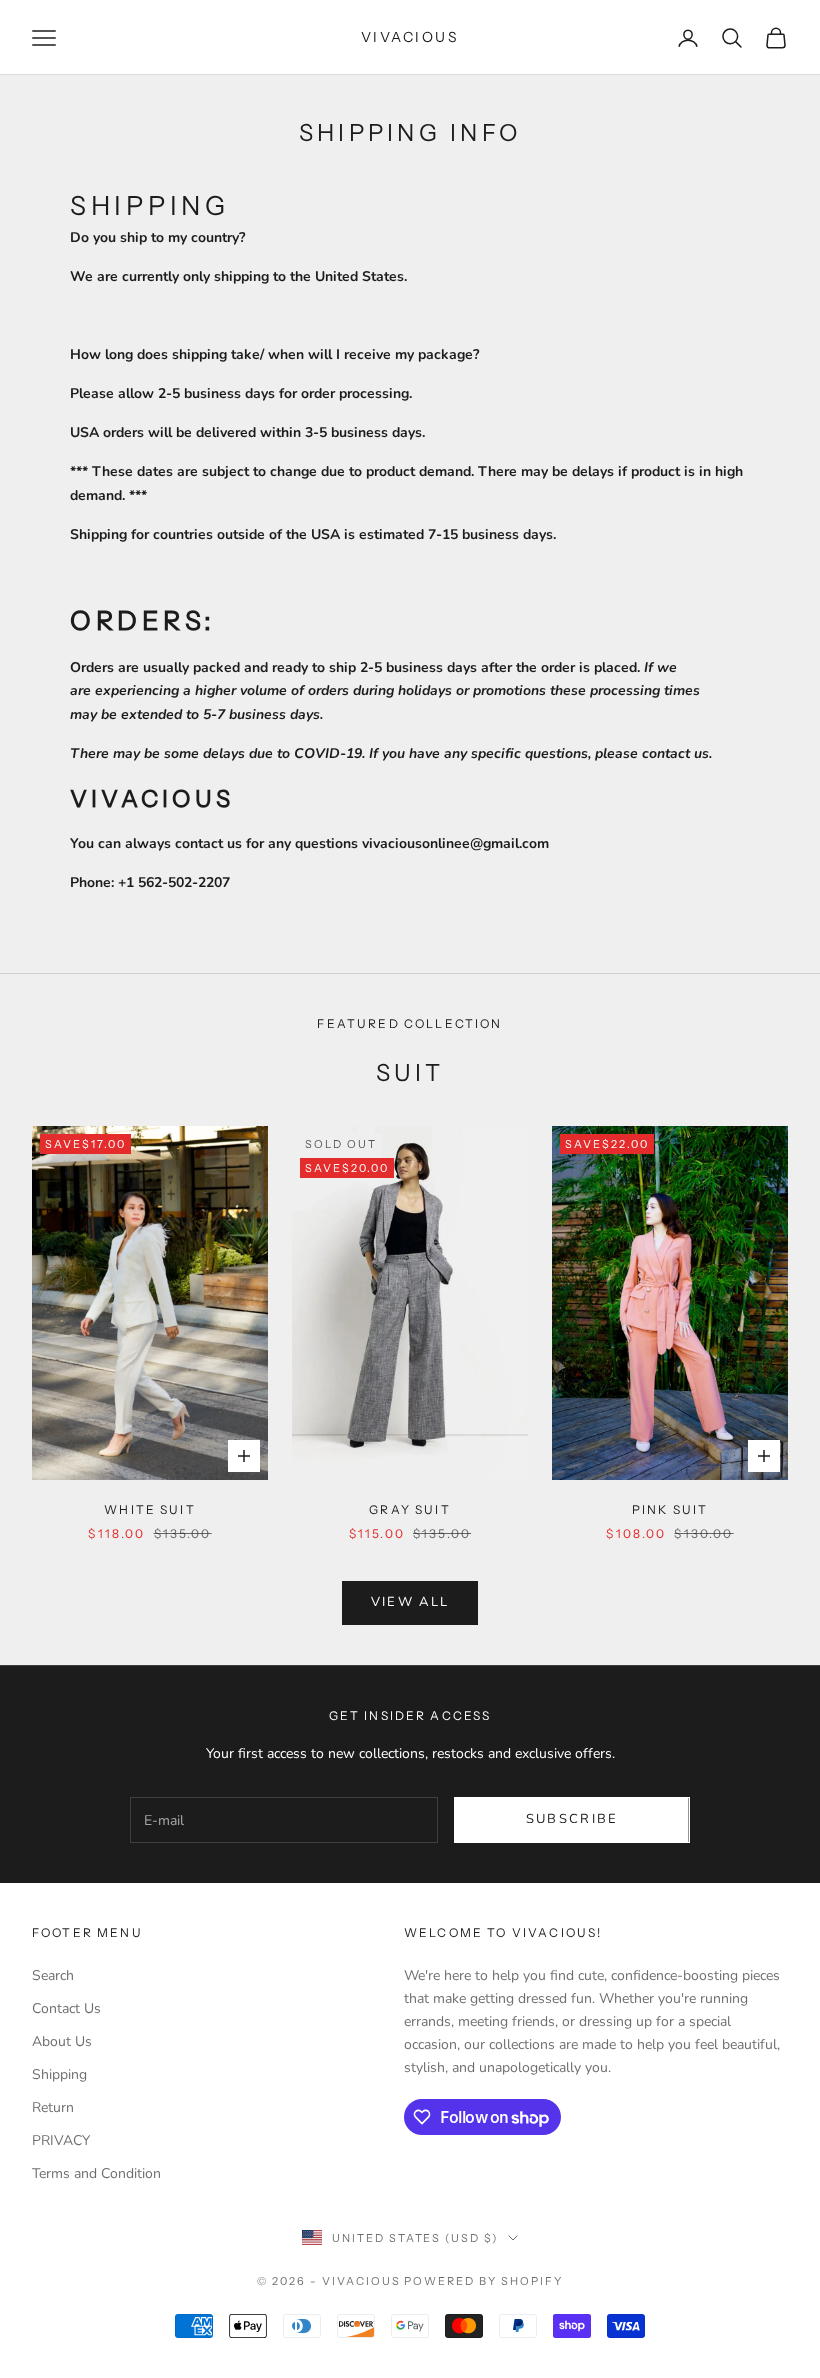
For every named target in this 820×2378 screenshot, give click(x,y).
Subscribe (572, 1819)
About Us (62, 2041)
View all (410, 1602)
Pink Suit (670, 1509)
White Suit (150, 1509)
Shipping (59, 2074)
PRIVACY (61, 2140)
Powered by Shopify (483, 2281)
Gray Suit (409, 1509)
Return (53, 2107)
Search (53, 1975)
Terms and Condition (96, 2173)
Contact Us (66, 2008)
